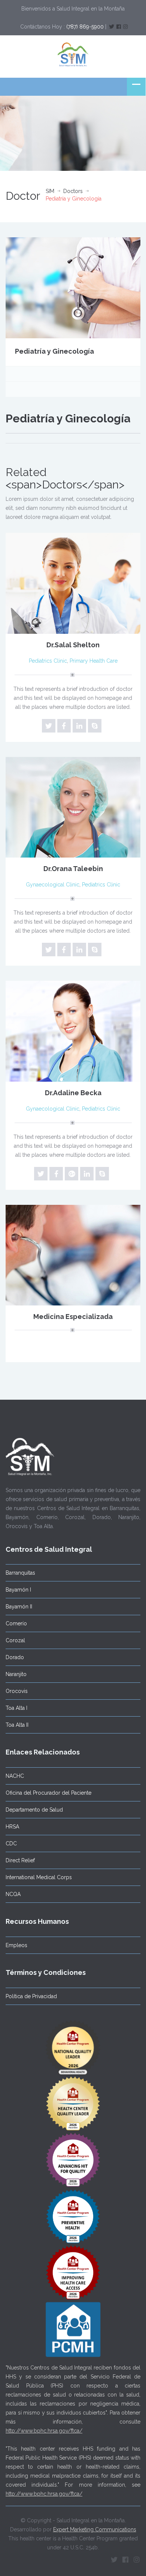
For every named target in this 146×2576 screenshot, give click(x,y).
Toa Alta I (16, 1708)
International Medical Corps (39, 1877)
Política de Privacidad (31, 1996)
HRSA (12, 1827)
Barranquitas (20, 1573)
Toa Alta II (17, 1725)
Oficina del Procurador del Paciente (48, 1793)
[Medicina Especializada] (73, 1255)
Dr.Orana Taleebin (73, 869)
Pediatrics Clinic (48, 661)
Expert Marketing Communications (95, 2529)
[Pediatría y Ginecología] (73, 287)
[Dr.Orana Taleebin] (73, 807)
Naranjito (16, 1674)
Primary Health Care (94, 661)
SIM (50, 191)
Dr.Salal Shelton (73, 645)
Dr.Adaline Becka (73, 1093)
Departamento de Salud (34, 1810)
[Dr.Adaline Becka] (73, 1031)
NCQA (13, 1894)
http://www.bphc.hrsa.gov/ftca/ (44, 2431)
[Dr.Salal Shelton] (73, 583)
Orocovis (17, 1691)
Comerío (16, 1623)
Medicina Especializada (73, 1317)
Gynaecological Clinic (53, 885)
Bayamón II (19, 1607)
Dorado (15, 1657)
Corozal (15, 1640)
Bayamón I (18, 1590)
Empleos (16, 1945)
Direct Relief (20, 1860)
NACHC (15, 1776)
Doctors (73, 191)
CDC (11, 1843)
